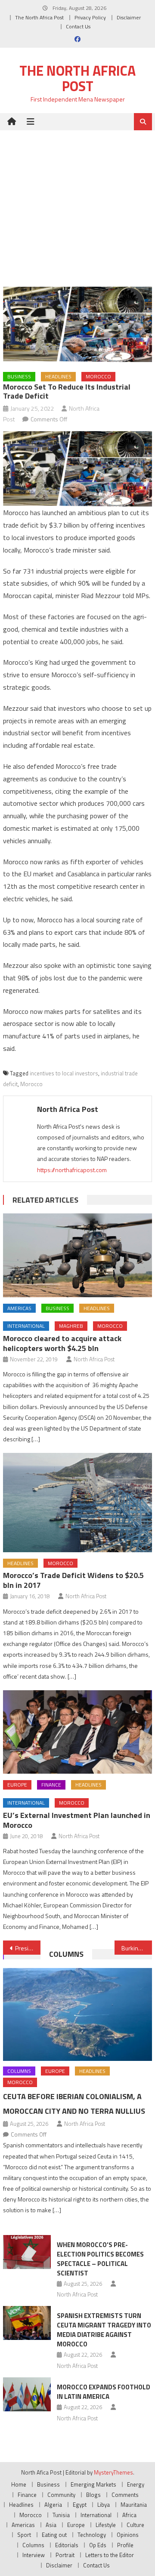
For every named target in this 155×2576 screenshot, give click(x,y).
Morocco (98, 376)
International (26, 1326)
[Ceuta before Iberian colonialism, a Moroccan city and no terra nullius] (77, 2014)
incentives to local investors (64, 1073)
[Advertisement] (77, 202)
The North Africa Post (39, 17)
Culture (135, 2525)
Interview (34, 2555)
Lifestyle (106, 2525)
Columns (66, 1954)
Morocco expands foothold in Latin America (104, 2392)
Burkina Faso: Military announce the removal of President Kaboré (136, 1948)
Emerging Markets (93, 2484)
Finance (51, 1785)
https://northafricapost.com (72, 1170)
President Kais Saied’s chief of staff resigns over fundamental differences (28, 1948)
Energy (136, 2484)
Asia (51, 2525)
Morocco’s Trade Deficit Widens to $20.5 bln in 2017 (73, 1580)
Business (19, 376)
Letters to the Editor (110, 2555)
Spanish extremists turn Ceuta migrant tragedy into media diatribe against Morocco (104, 2330)
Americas (19, 1308)
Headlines (58, 376)
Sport (24, 2535)
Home (19, 2484)
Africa (129, 2515)
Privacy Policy (90, 17)
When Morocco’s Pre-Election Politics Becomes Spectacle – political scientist (100, 2259)
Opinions (128, 2535)
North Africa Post (68, 1109)
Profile (125, 2545)
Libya (104, 2505)
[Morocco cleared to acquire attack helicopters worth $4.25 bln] (77, 1255)
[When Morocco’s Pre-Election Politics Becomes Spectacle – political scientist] (27, 2252)
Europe (17, 1785)
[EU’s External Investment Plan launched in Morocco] (77, 1732)
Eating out (54, 2535)
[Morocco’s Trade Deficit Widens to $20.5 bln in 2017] (77, 1502)
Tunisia (61, 2515)
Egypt (80, 2505)
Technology (92, 2535)
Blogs (93, 2495)
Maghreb (71, 1326)
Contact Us (78, 26)
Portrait (65, 2555)
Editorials (67, 2545)
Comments (125, 2495)
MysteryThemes (113, 2472)
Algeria (53, 2505)
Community (61, 2495)
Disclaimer (129, 17)
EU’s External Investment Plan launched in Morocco (77, 1820)
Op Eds (98, 2545)
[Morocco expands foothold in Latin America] (27, 2394)
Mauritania (134, 2505)
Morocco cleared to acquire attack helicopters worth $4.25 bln (62, 1343)
